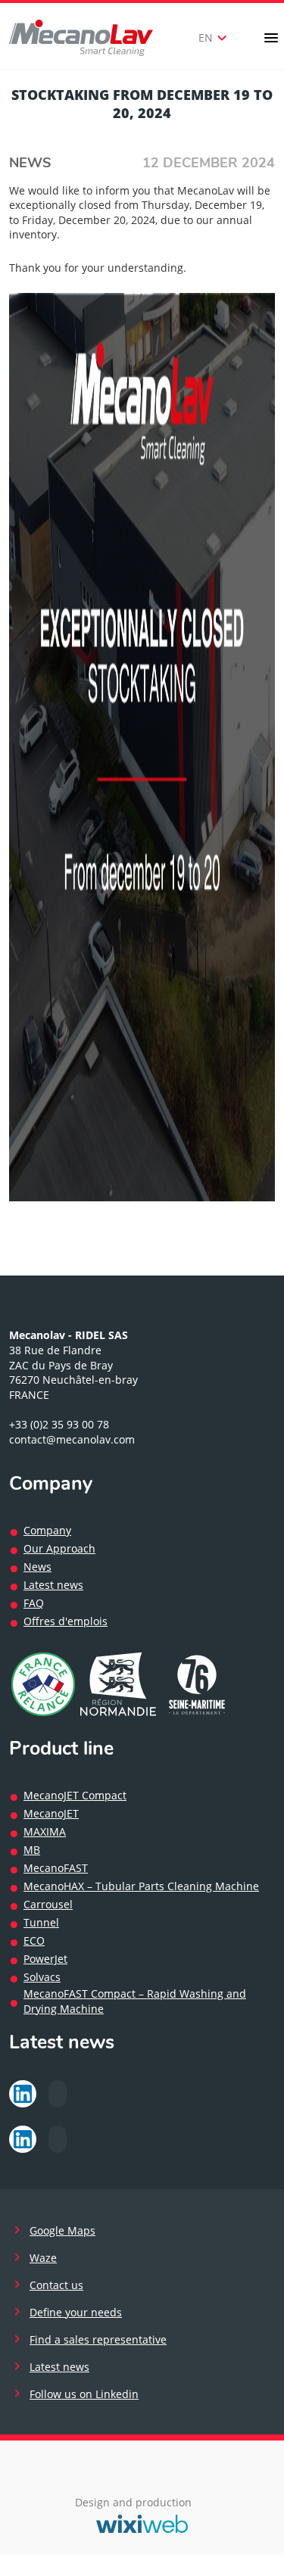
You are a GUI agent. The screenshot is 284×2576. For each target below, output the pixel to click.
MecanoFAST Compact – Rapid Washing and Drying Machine (135, 2001)
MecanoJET (51, 1813)
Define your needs (76, 2312)
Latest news (53, 1585)
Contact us (56, 2285)
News (30, 163)
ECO (34, 1941)
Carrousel (48, 1904)
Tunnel (41, 1922)
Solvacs (42, 1977)
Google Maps (62, 2230)
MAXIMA (45, 1832)
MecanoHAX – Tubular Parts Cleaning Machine (141, 1886)
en (215, 38)
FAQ (34, 1603)
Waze (43, 2258)
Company (47, 1530)
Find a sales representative (98, 2339)
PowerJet (45, 1959)
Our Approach (59, 1548)
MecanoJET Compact (75, 1795)
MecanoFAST (56, 1868)
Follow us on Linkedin (84, 2394)
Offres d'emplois (66, 1621)
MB (32, 1850)
